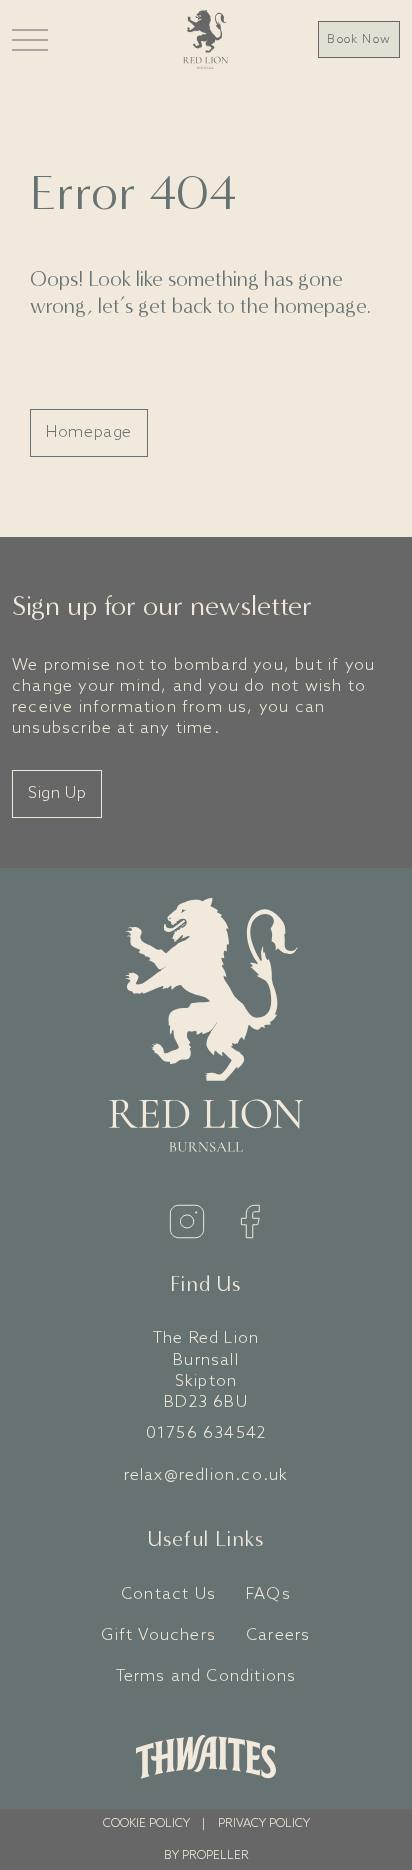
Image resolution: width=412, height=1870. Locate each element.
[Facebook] (249, 1221)
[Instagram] (187, 1221)
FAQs (268, 1594)
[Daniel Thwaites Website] (206, 1757)
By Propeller (206, 1856)
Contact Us (168, 1594)
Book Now (359, 40)
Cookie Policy (146, 1824)
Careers (278, 1635)
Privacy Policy (264, 1824)
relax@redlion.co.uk (206, 1475)
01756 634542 (206, 1433)
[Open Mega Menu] (30, 39)
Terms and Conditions (206, 1676)
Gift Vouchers (158, 1635)
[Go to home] (205, 39)
